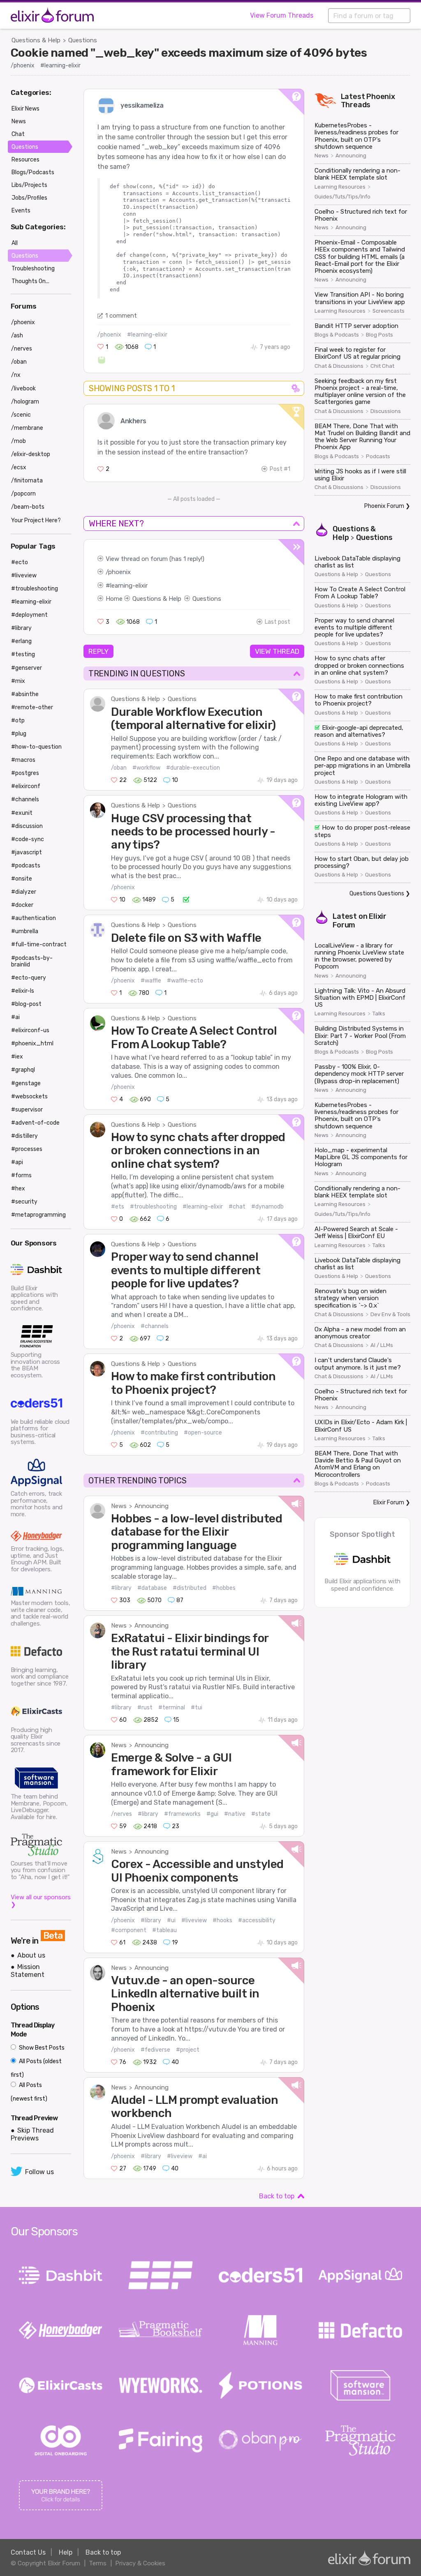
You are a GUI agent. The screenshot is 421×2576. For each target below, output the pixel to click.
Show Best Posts (41, 2048)
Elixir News (25, 109)
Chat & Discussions (339, 366)
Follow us (39, 2172)
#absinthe (25, 694)
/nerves (121, 1814)
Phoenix (381, 97)
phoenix (119, 572)
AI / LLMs (382, 1345)
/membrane (27, 428)
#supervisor (27, 1110)
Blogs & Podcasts (337, 335)
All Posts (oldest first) (36, 2068)
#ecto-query (29, 978)
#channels (155, 1326)
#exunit (22, 813)
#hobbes (224, 1588)
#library (121, 1588)
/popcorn (23, 494)
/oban (119, 768)
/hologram (25, 402)
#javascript (27, 852)
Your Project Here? (36, 520)
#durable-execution (193, 768)
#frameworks (182, 1814)
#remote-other (32, 707)
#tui (197, 1708)
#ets (118, 1207)
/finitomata (27, 481)
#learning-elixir (60, 66)
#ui (171, 1920)
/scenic (21, 415)
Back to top (277, 2196)
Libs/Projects (29, 185)
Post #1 (280, 469)
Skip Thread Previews (32, 2134)
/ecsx (19, 467)
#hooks (222, 1920)
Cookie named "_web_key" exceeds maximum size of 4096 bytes (189, 53)
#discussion (27, 826)
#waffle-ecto (185, 981)
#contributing (159, 1433)
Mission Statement (28, 1971)
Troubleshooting (33, 269)
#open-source (203, 1433)
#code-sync (28, 839)
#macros (23, 760)
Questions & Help (36, 40)
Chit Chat (382, 366)
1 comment (121, 316)
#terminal (172, 1708)
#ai (202, 2156)
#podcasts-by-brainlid (32, 961)
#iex (17, 1057)
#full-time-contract (39, 944)
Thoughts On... (30, 281)
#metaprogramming (38, 1215)
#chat (237, 1207)
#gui (212, 1814)
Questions (83, 40)
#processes (27, 1149)
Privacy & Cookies (140, 2563)
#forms (21, 1175)
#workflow (146, 768)
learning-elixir (129, 586)
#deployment (29, 615)
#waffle (151, 981)
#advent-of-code (35, 1123)
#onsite (22, 879)
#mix (18, 681)
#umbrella (25, 931)
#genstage (26, 1083)
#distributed (190, 1588)
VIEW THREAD (277, 651)
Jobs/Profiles (29, 198)
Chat (18, 134)
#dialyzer (24, 892)
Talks (379, 1014)
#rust (145, 1708)
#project (188, 2050)
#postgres (25, 773)
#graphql (23, 1070)
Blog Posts (379, 335)
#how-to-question (36, 747)
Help (66, 2552)
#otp (18, 721)
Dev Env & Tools (390, 1315)
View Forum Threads (282, 15)
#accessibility (257, 1920)
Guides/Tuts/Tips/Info (342, 197)
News (119, 1506)
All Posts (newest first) (29, 2092)
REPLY (98, 651)
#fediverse (155, 2050)
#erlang (21, 641)
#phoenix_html (32, 1044)
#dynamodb (267, 1207)
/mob (19, 441)
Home (114, 599)
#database (152, 1588)
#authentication (34, 918)
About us (31, 1955)
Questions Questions (377, 894)
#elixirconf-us (30, 1030)
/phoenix (23, 66)
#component (129, 1930)
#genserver (27, 668)
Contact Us (28, 2552)
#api (17, 1162)
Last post (278, 622)
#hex (18, 1189)
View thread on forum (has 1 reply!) (155, 559)
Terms (98, 2563)
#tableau (164, 1930)
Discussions (386, 411)
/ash (17, 336)
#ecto (20, 562)
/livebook (23, 389)
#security (24, 1202)
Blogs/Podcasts (33, 172)
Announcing (152, 1506)
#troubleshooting (153, 1207)
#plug (19, 734)
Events (21, 211)
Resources (25, 160)
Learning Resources (340, 187)
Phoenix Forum (384, 506)
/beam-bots (28, 507)
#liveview (194, 1920)
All (15, 243)
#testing (23, 654)
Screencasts (389, 311)
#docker (22, 905)
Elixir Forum (389, 1502)
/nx (16, 375)
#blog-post (26, 1004)
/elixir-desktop (31, 454)
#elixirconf (26, 786)
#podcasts (26, 866)
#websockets (29, 1097)
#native (235, 1814)
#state (261, 1814)
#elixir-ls (23, 991)
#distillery (24, 1136)
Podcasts (378, 457)
